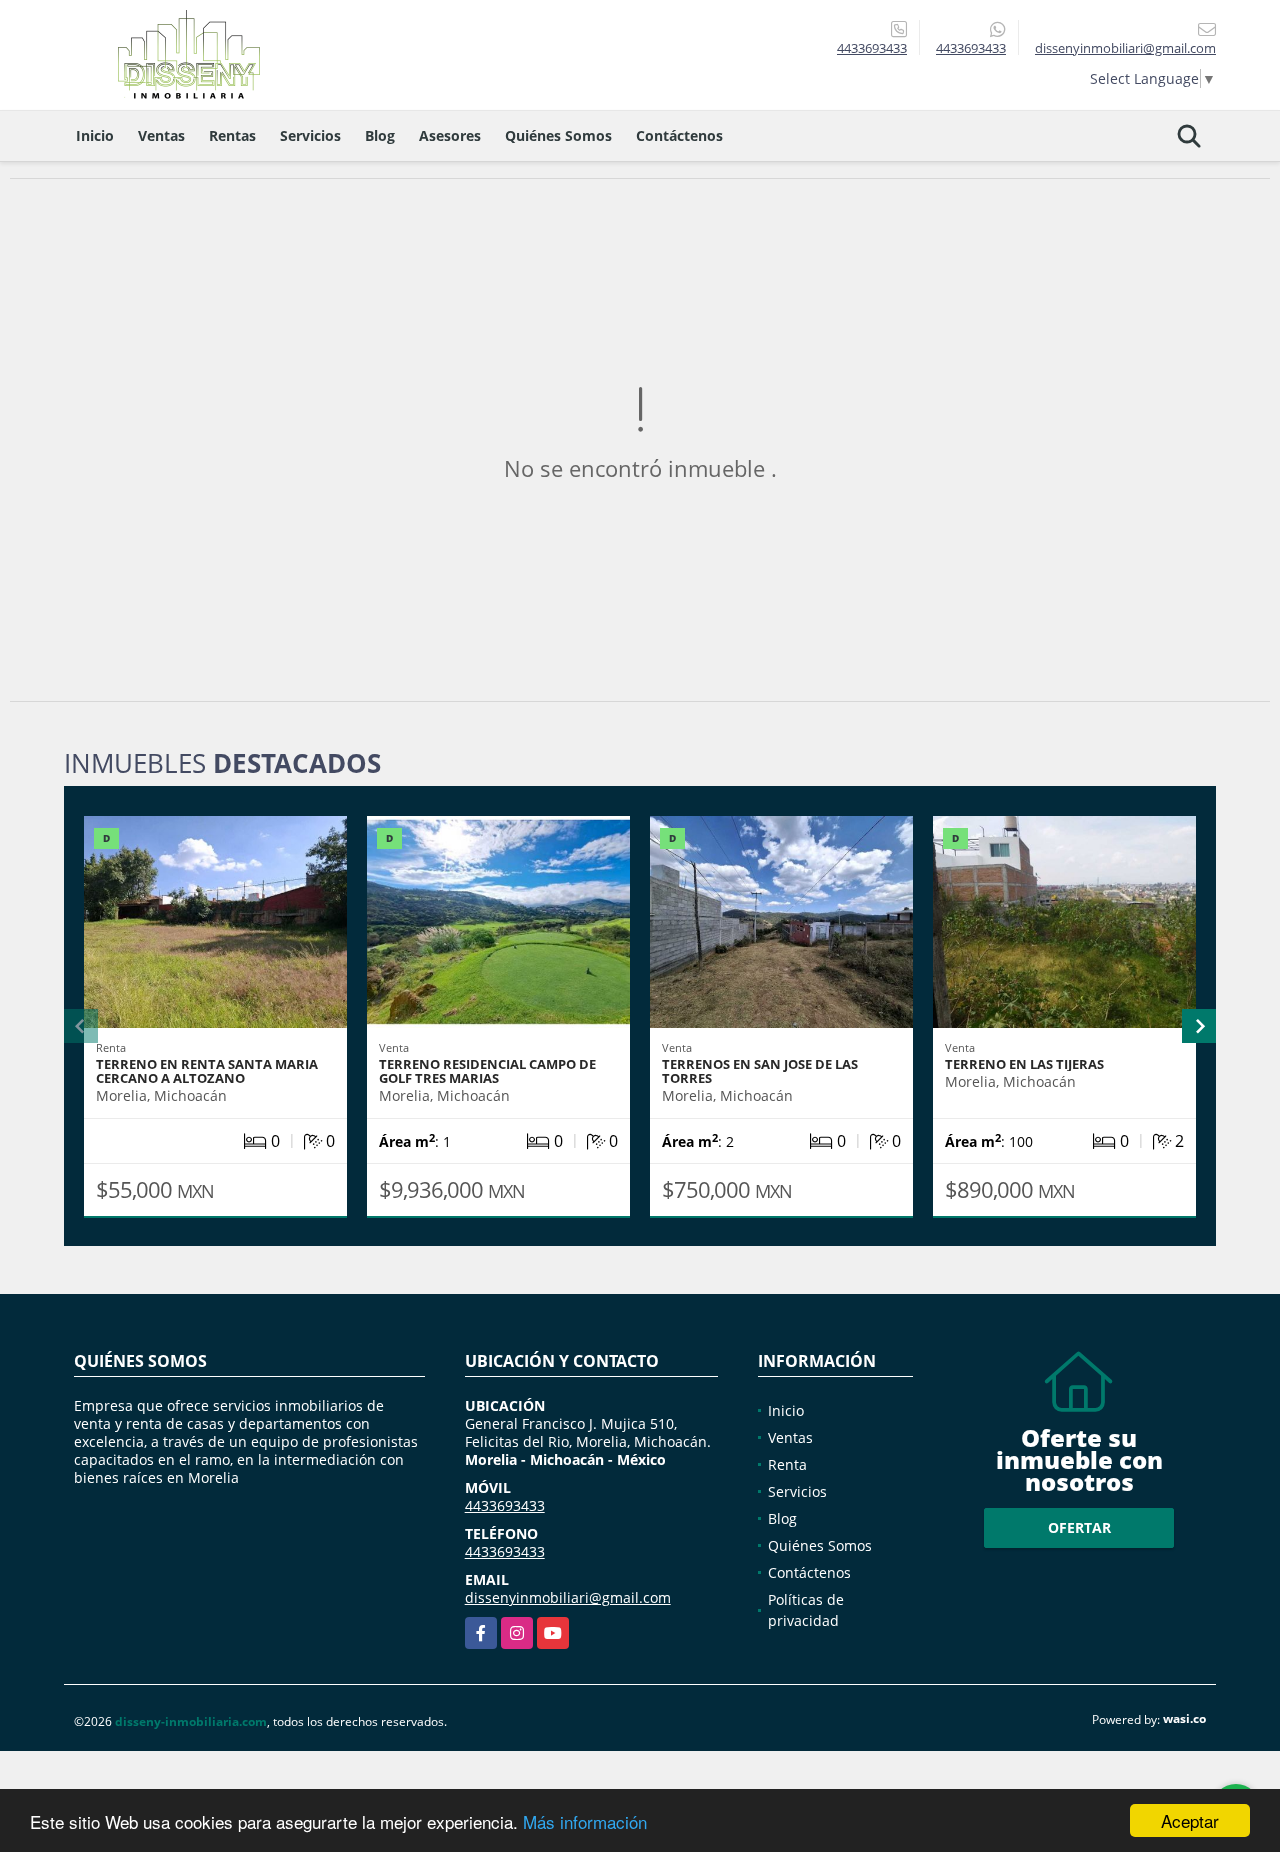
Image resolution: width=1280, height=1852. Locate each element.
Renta (787, 1464)
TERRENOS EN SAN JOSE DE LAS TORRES (760, 1071)
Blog (380, 135)
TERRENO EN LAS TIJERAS (1024, 1064)
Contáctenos (679, 135)
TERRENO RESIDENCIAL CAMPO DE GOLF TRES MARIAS (487, 1071)
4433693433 (872, 48)
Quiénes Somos (558, 135)
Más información (585, 1821)
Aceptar (1190, 1820)
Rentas (232, 135)
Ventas (161, 135)
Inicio (95, 135)
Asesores (450, 135)
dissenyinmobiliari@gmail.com (568, 1597)
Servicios (310, 135)
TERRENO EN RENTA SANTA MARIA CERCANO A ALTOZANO (207, 1071)
